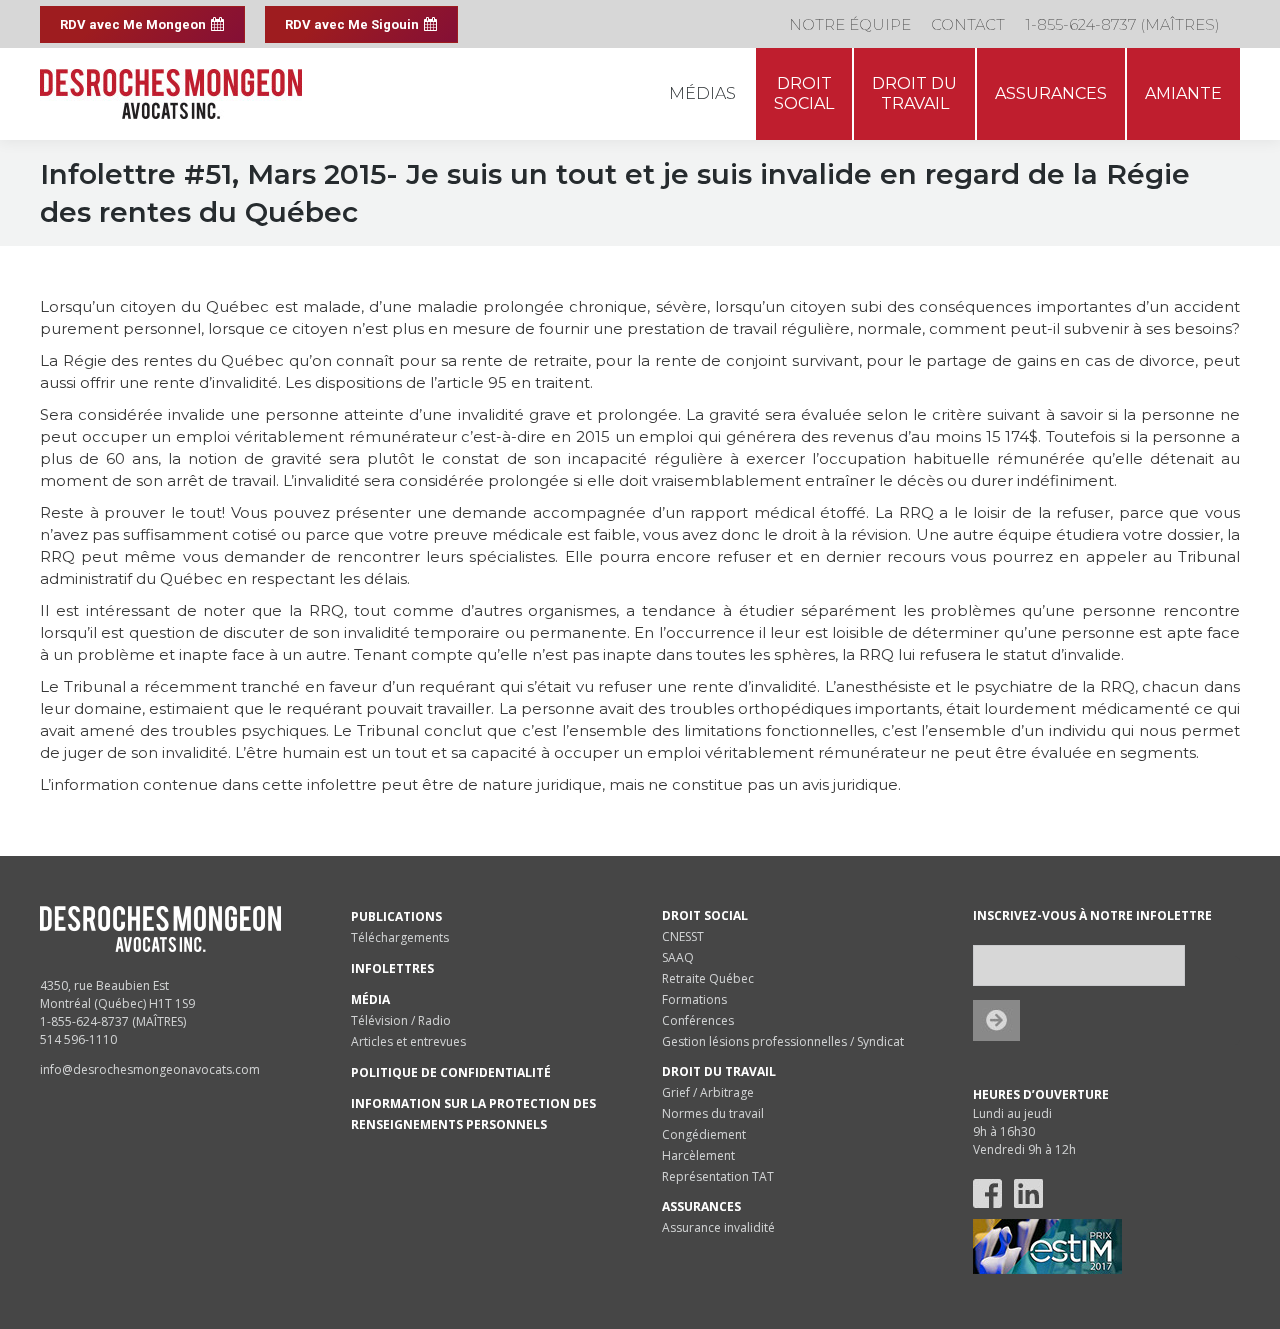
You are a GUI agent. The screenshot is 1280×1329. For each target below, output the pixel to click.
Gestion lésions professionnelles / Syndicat (783, 1041)
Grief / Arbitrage (708, 1092)
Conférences (698, 1020)
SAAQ (678, 957)
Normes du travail (713, 1113)
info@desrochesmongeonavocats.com (150, 1069)
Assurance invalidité (718, 1227)
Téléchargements (400, 937)
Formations (694, 999)
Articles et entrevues (408, 1041)
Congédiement (704, 1134)
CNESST (683, 936)
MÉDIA (370, 999)
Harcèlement (698, 1155)
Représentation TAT (718, 1176)
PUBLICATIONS (396, 916)
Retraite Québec (708, 978)
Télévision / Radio (401, 1020)
